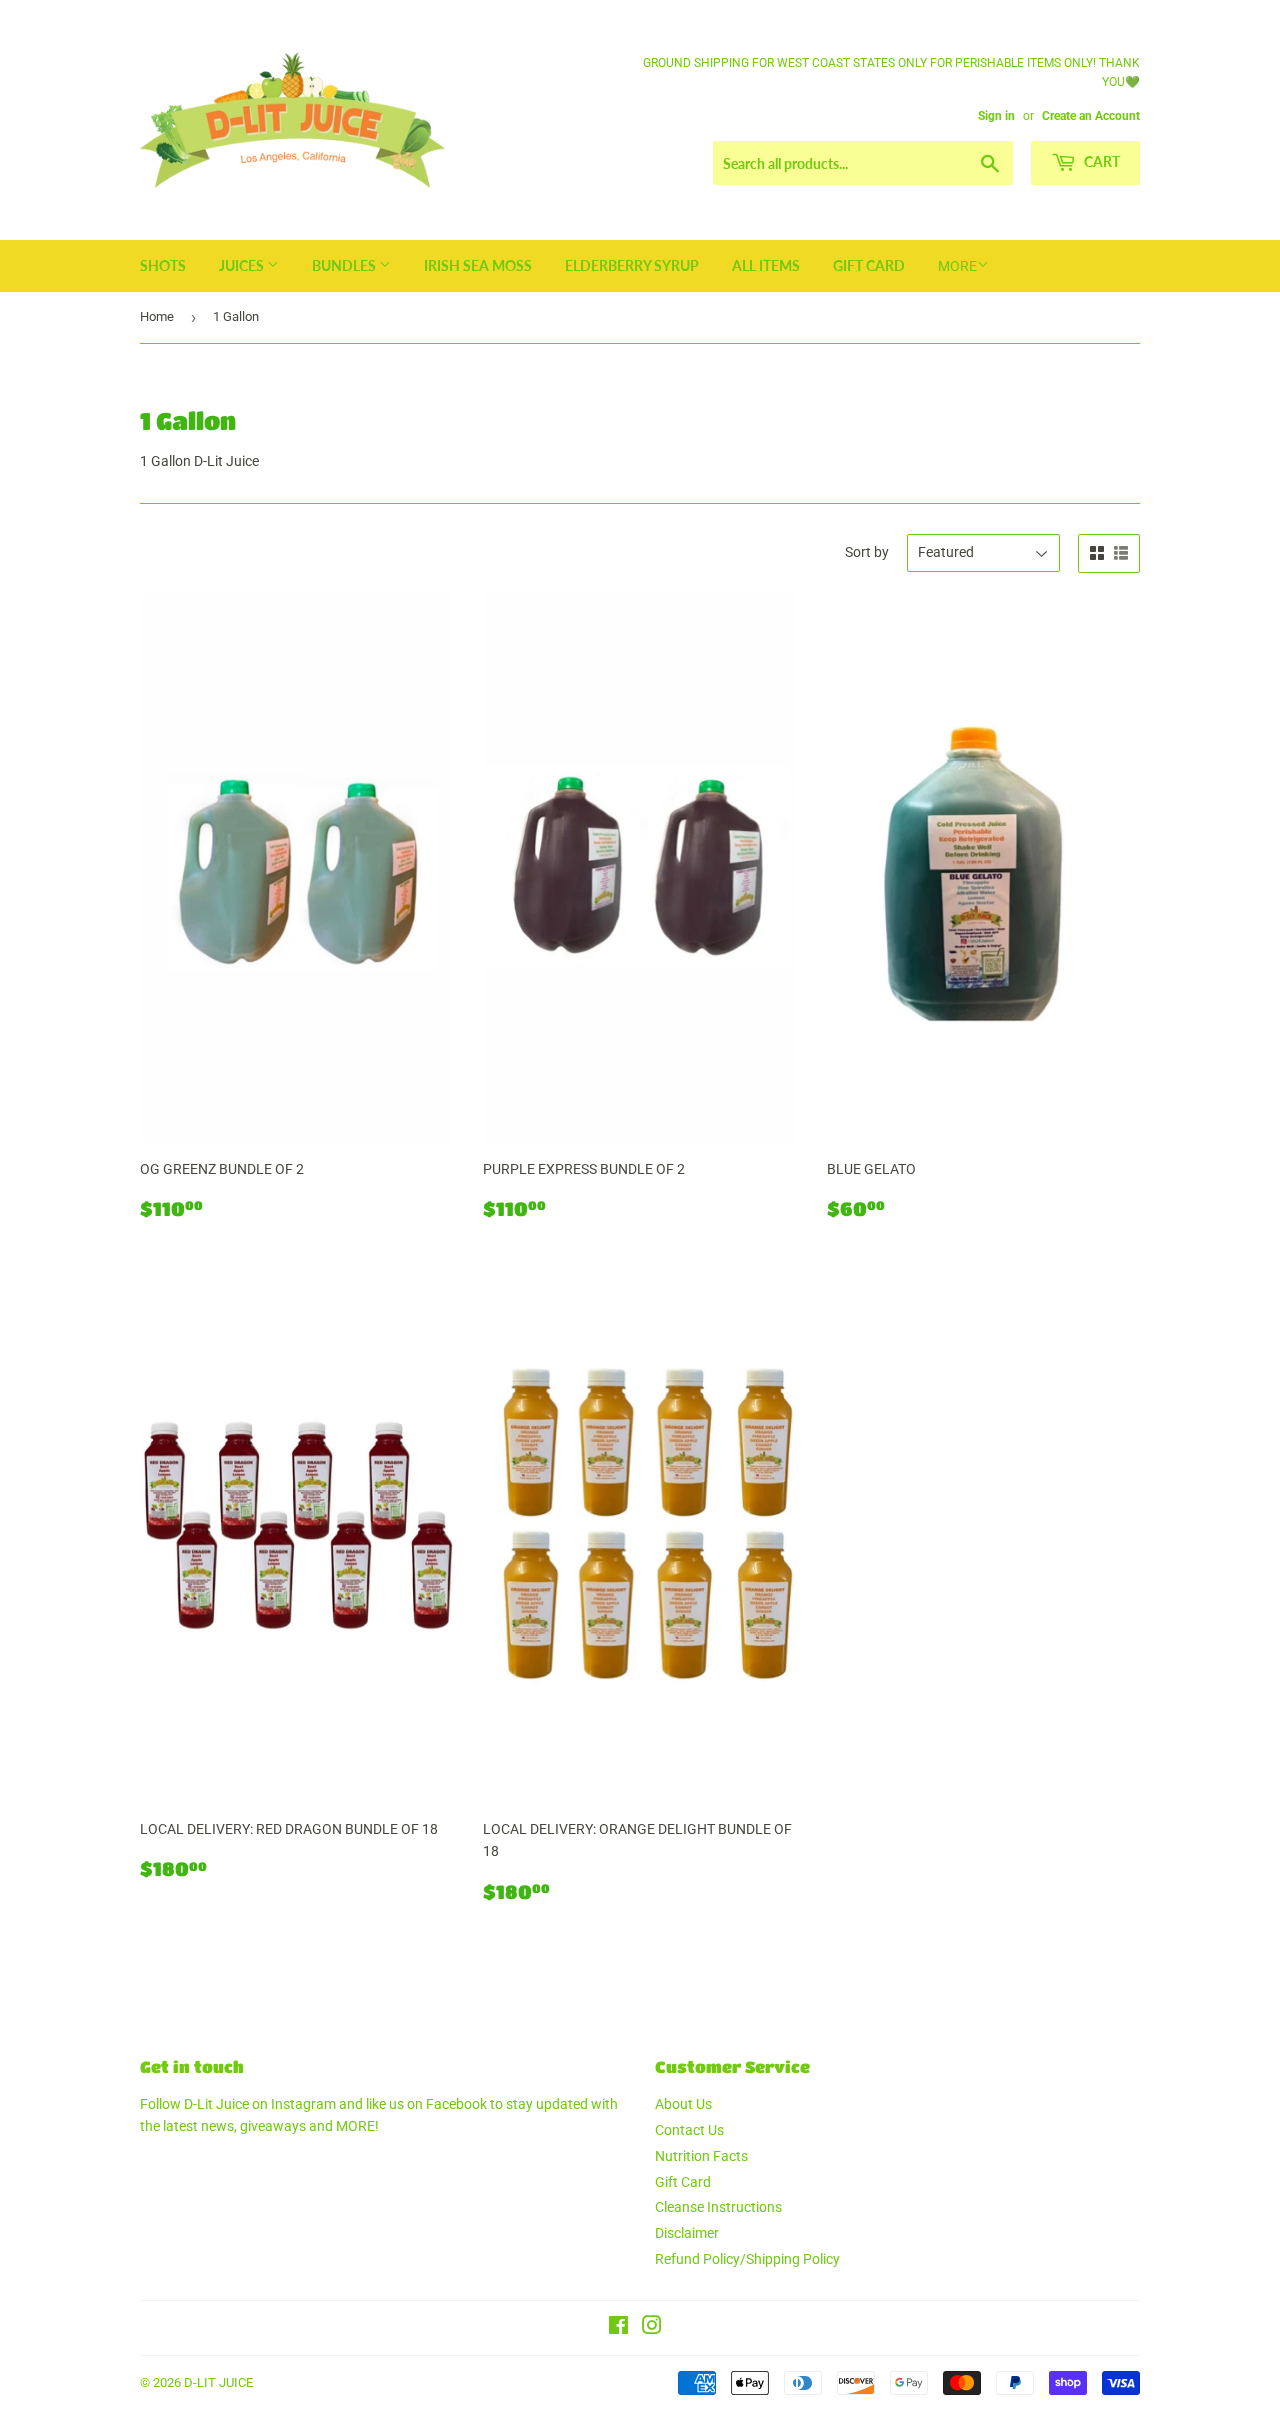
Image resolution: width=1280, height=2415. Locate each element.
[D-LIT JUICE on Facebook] (618, 2328)
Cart (1100, 161)
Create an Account (1091, 116)
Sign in (996, 116)
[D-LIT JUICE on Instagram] (652, 2328)
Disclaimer (687, 2233)
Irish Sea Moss (478, 265)
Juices (243, 265)
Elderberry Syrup (632, 265)
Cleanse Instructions (718, 2207)
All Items (766, 265)
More (957, 266)
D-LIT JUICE (218, 2382)
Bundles (345, 265)
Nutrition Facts (701, 2156)
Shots (163, 265)
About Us (683, 2104)
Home (157, 316)
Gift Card (869, 265)
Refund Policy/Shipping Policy (747, 2259)
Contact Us (689, 2130)
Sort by (867, 552)
